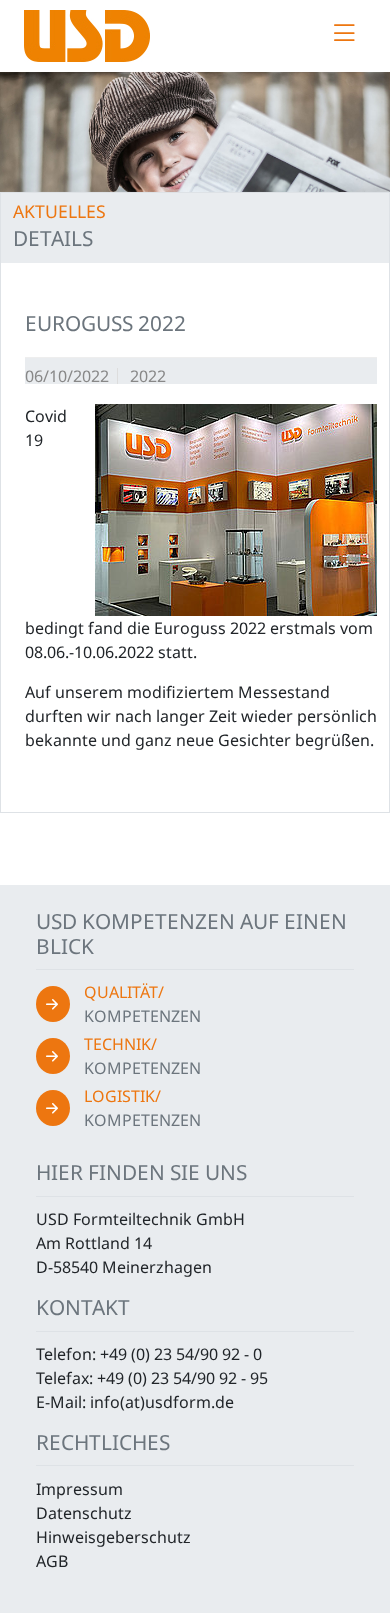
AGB (52, 1561)
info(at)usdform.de (162, 1402)
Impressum (79, 1489)
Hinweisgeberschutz (113, 1537)
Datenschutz (84, 1513)
